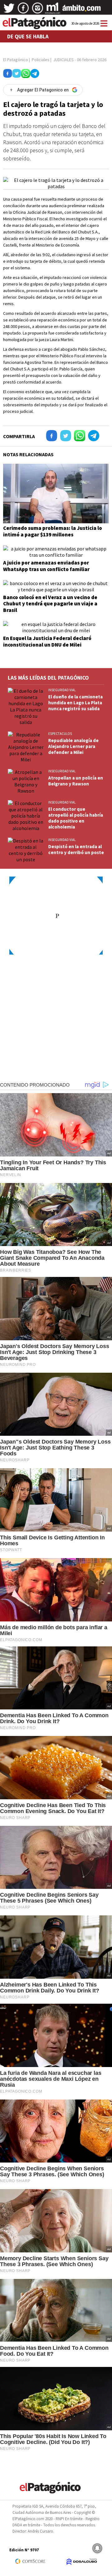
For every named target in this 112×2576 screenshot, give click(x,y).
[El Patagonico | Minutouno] (53, 10)
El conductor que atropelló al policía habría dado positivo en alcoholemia (76, 818)
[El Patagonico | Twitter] (9, 10)
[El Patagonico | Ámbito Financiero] (82, 10)
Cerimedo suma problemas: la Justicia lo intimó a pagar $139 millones (53, 531)
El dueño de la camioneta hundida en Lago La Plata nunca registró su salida (75, 703)
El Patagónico (16, 60)
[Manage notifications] (97, 2548)
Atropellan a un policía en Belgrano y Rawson (76, 781)
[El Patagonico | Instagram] (38, 10)
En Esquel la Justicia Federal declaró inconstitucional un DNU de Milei (47, 641)
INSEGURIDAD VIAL (62, 690)
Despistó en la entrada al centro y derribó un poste (76, 849)
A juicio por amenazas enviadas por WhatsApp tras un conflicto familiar (46, 566)
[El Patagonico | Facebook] (23, 10)
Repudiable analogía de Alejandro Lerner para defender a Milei (73, 746)
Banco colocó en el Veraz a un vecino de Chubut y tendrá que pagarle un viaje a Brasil (50, 604)
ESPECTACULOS (60, 734)
